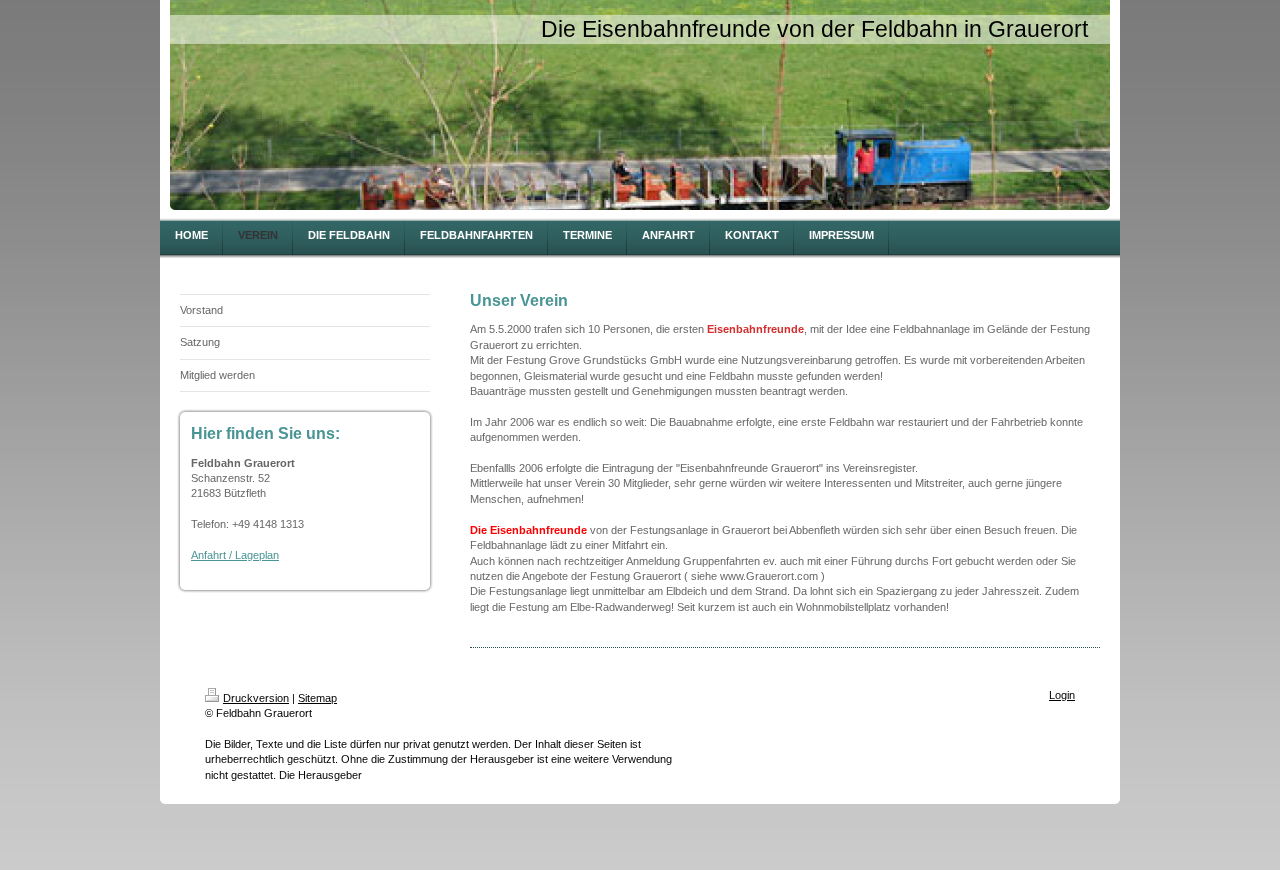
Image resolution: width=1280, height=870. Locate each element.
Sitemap (317, 698)
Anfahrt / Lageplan (235, 555)
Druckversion (256, 698)
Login (1062, 695)
